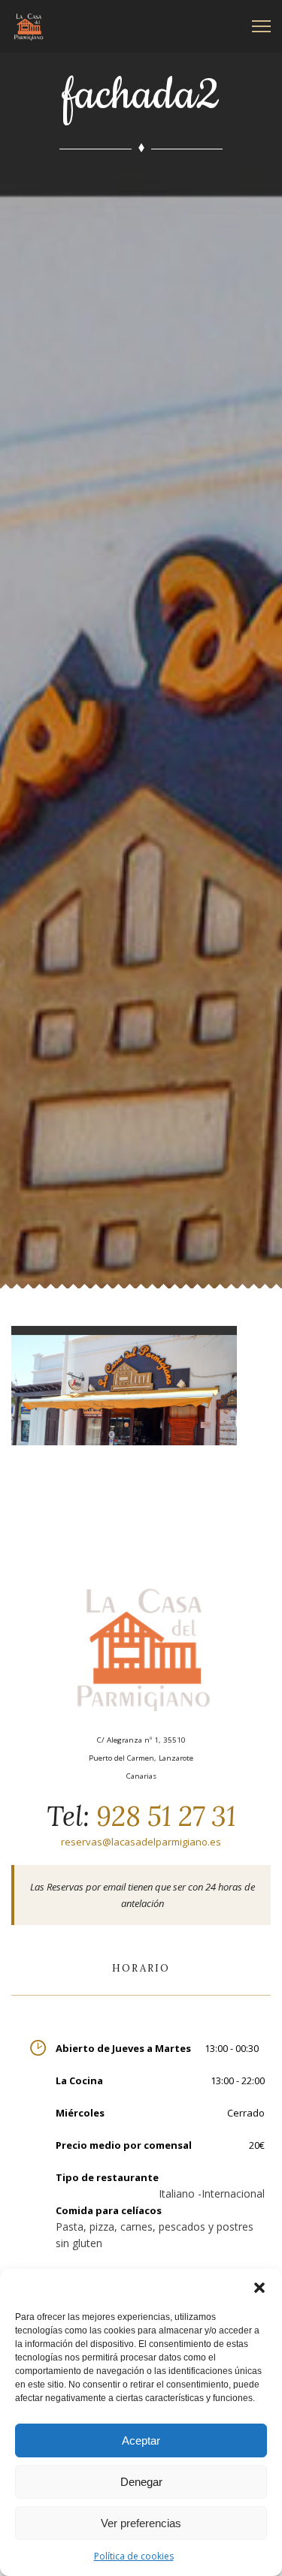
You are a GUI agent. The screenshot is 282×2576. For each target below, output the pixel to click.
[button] (259, 2288)
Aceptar (141, 2440)
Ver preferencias (141, 2523)
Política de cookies (134, 2556)
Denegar (141, 2482)
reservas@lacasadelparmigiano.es (141, 1842)
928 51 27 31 (163, 1816)
